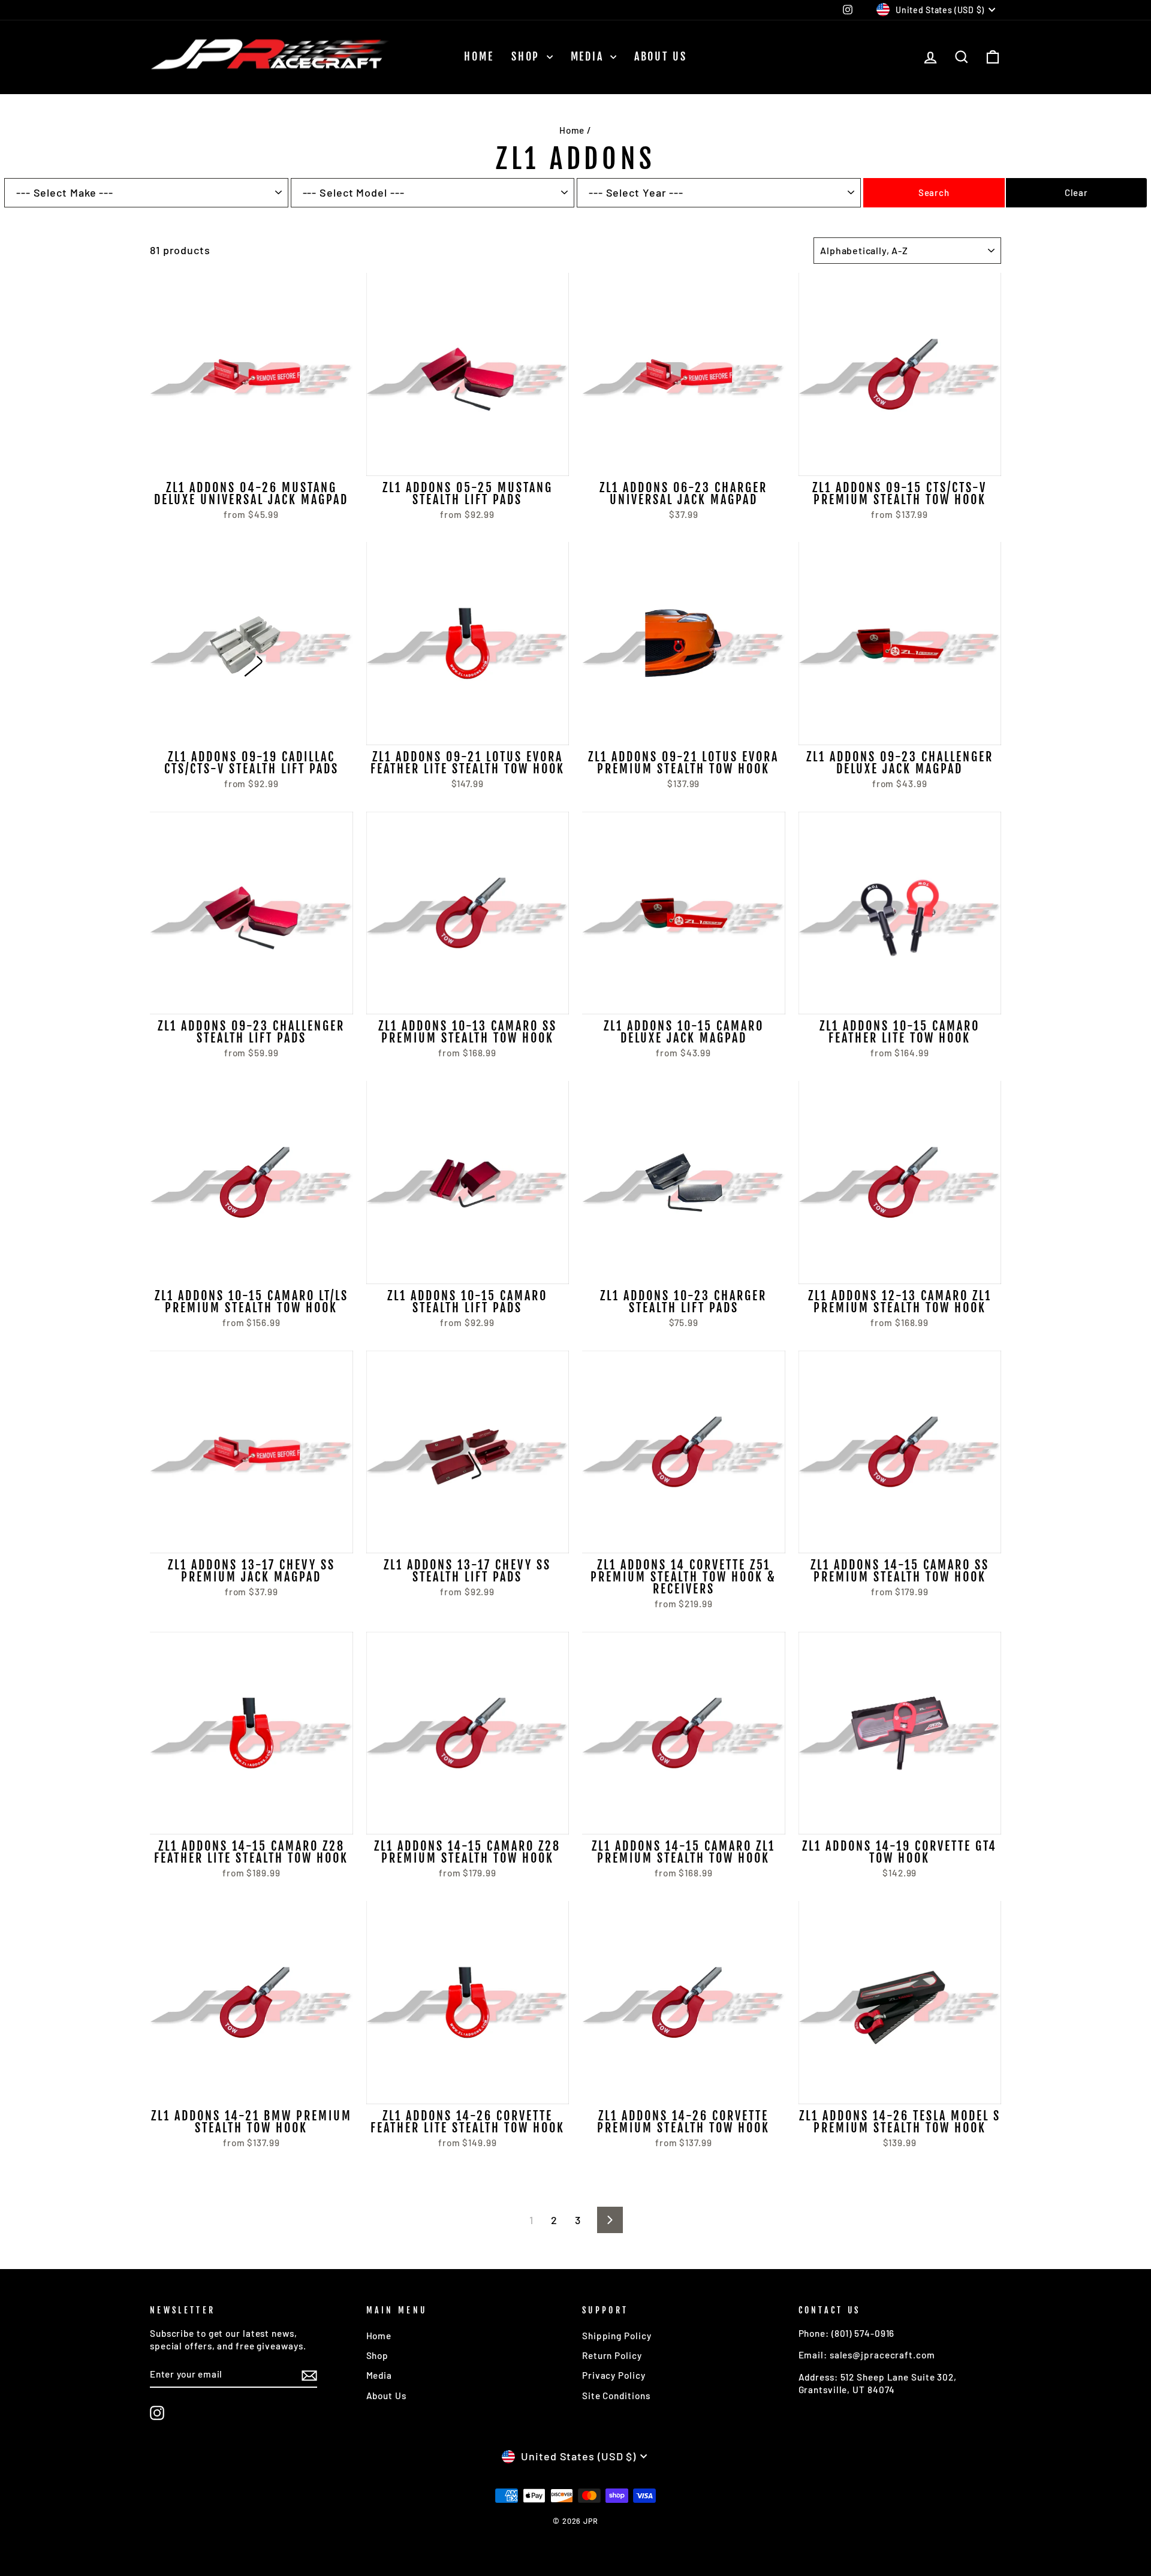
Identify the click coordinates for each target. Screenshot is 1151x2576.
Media (589, 56)
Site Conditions (616, 2396)
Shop (528, 56)
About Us (661, 56)
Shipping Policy (617, 2336)
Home (479, 56)
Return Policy (612, 2355)
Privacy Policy (614, 2375)
